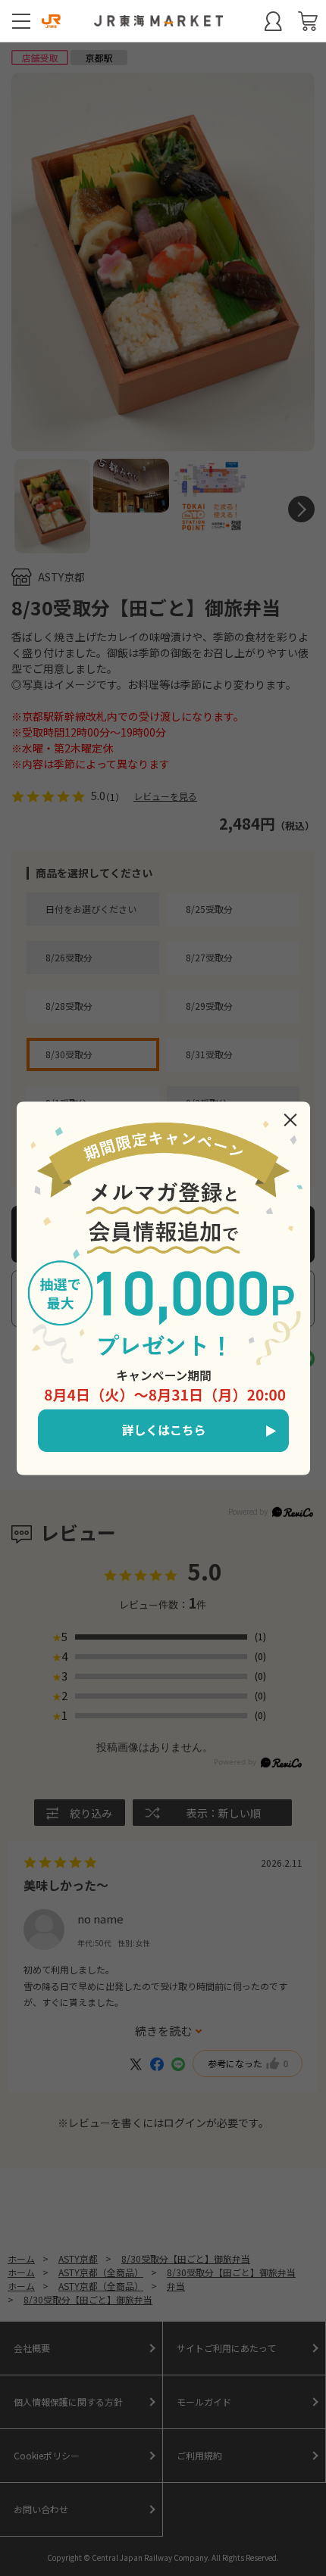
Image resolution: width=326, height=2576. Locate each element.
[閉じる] (290, 1120)
